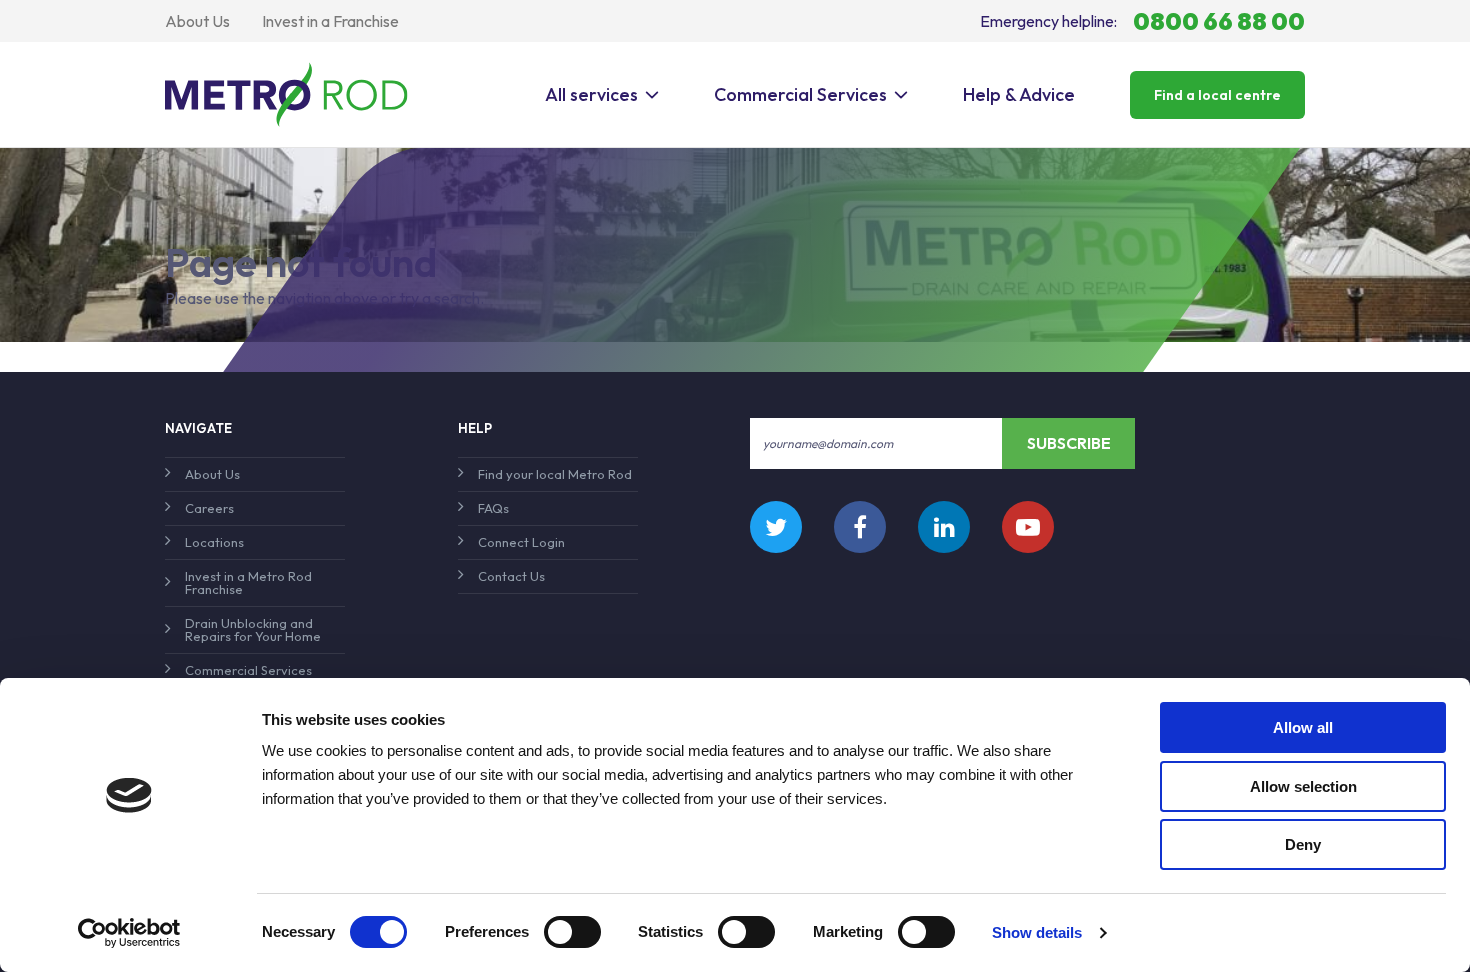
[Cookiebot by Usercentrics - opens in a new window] (129, 933)
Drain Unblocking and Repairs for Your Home (253, 629)
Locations (214, 542)
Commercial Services (800, 94)
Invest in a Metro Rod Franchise (248, 582)
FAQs (493, 508)
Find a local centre (1217, 95)
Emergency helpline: (1142, 21)
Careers (209, 508)
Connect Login (521, 542)
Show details (1037, 932)
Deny (1303, 844)
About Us (197, 21)
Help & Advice (1019, 94)
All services (591, 94)
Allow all (1303, 727)
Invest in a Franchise (330, 21)
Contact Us (511, 576)
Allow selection (1303, 786)
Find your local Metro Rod (555, 474)
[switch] (572, 932)
